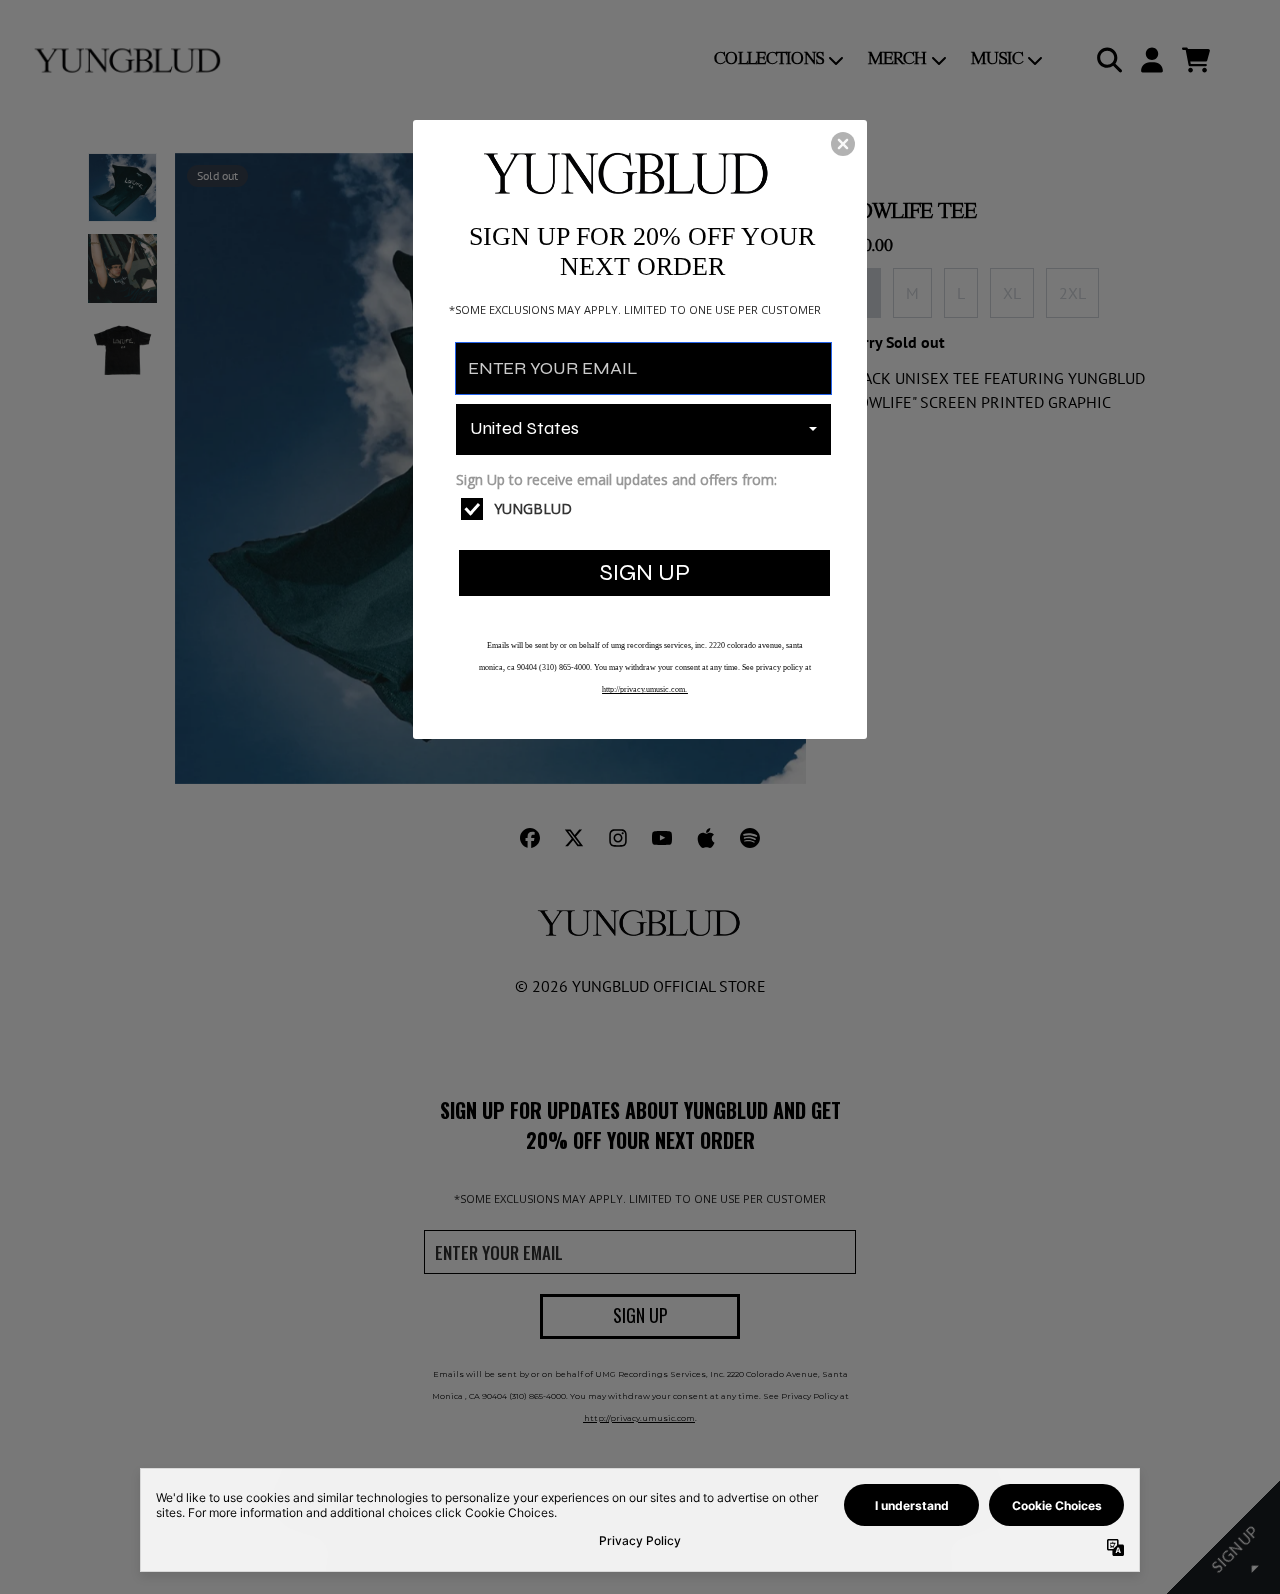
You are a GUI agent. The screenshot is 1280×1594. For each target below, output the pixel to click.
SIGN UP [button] (645, 572)
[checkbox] (646, 509)
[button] (843, 144)
